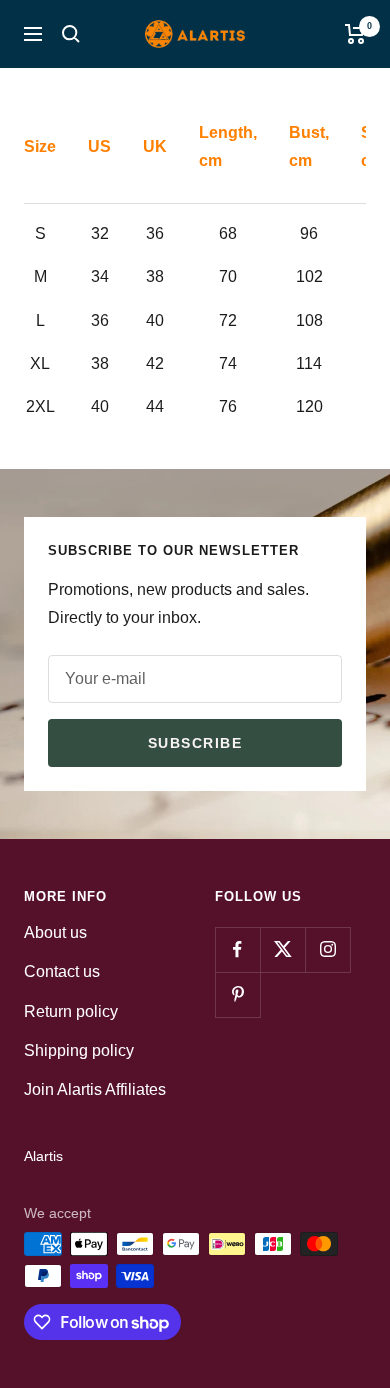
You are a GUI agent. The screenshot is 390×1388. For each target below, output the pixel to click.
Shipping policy (79, 1050)
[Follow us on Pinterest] (237, 994)
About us (55, 932)
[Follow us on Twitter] (282, 949)
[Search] (71, 34)
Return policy (71, 1011)
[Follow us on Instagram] (327, 949)
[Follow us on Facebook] (237, 949)
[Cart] (355, 34)
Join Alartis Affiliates (95, 1089)
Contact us (62, 971)
